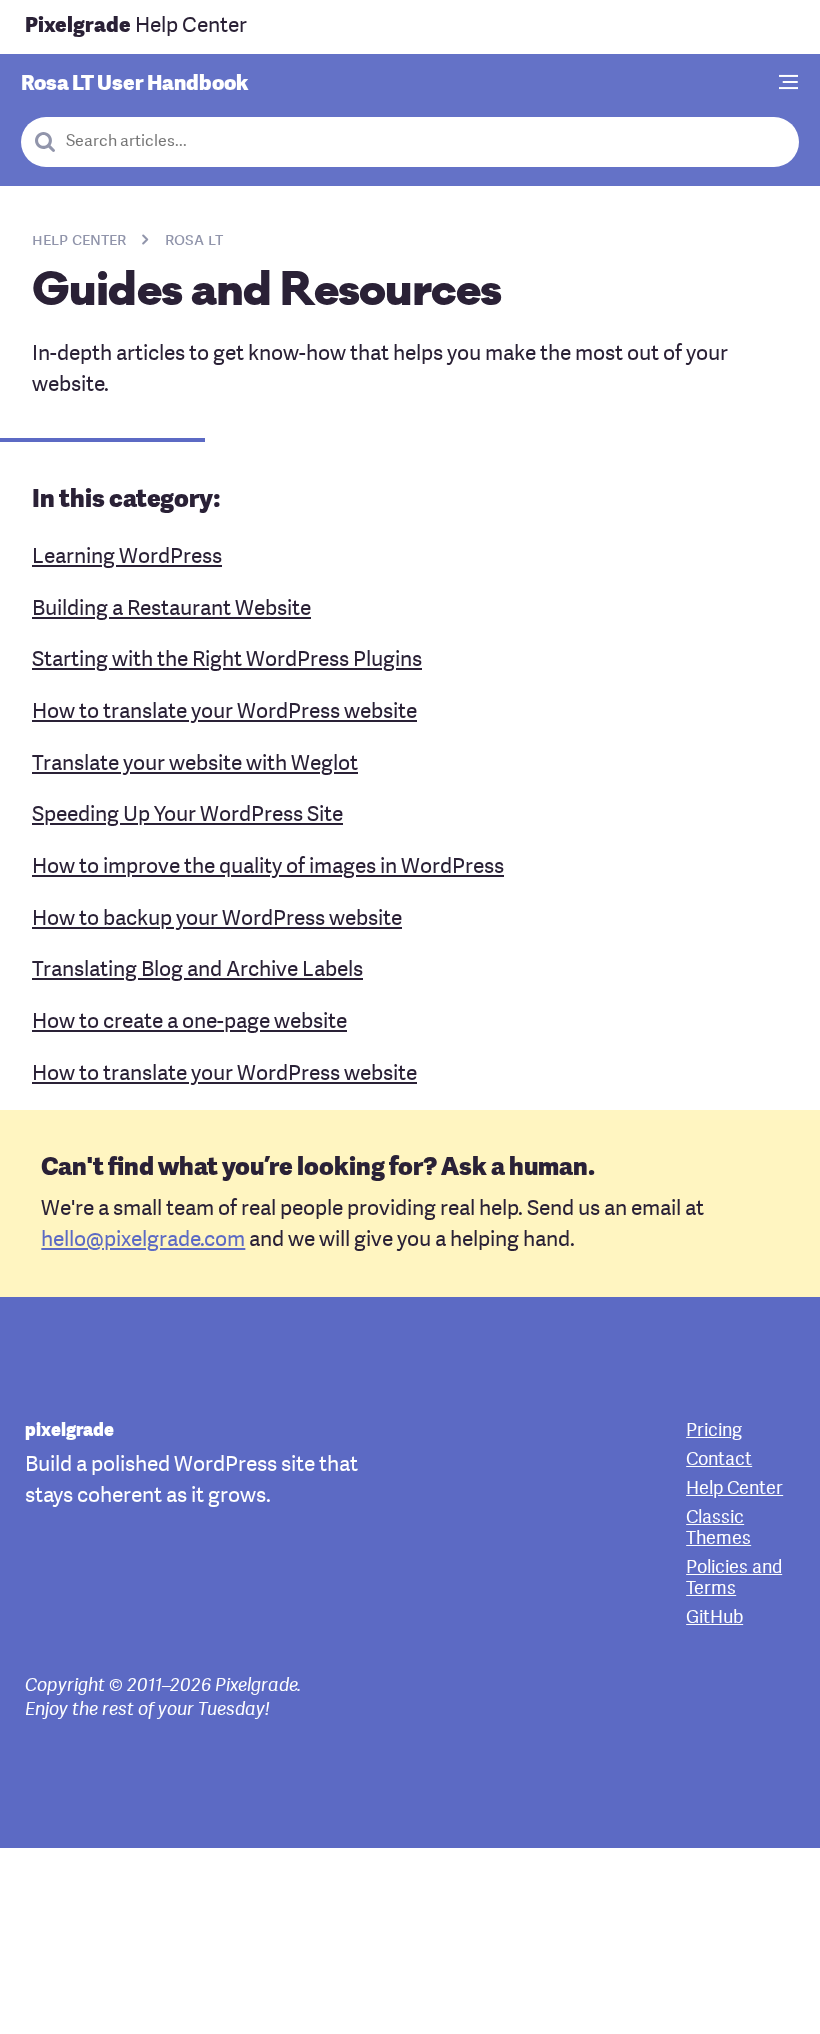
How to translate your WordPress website (224, 712)
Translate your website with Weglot (195, 764)
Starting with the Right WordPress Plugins (227, 660)
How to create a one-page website (189, 1022)
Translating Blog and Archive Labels (197, 970)
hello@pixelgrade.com (143, 1240)
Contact (719, 1460)
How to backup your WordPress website (217, 919)
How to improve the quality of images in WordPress (268, 867)
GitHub (714, 1618)
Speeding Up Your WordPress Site (187, 815)
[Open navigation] (789, 84)
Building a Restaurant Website (171, 609)
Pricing (714, 1431)
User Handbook (134, 84)
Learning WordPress (127, 557)
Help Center (136, 26)
